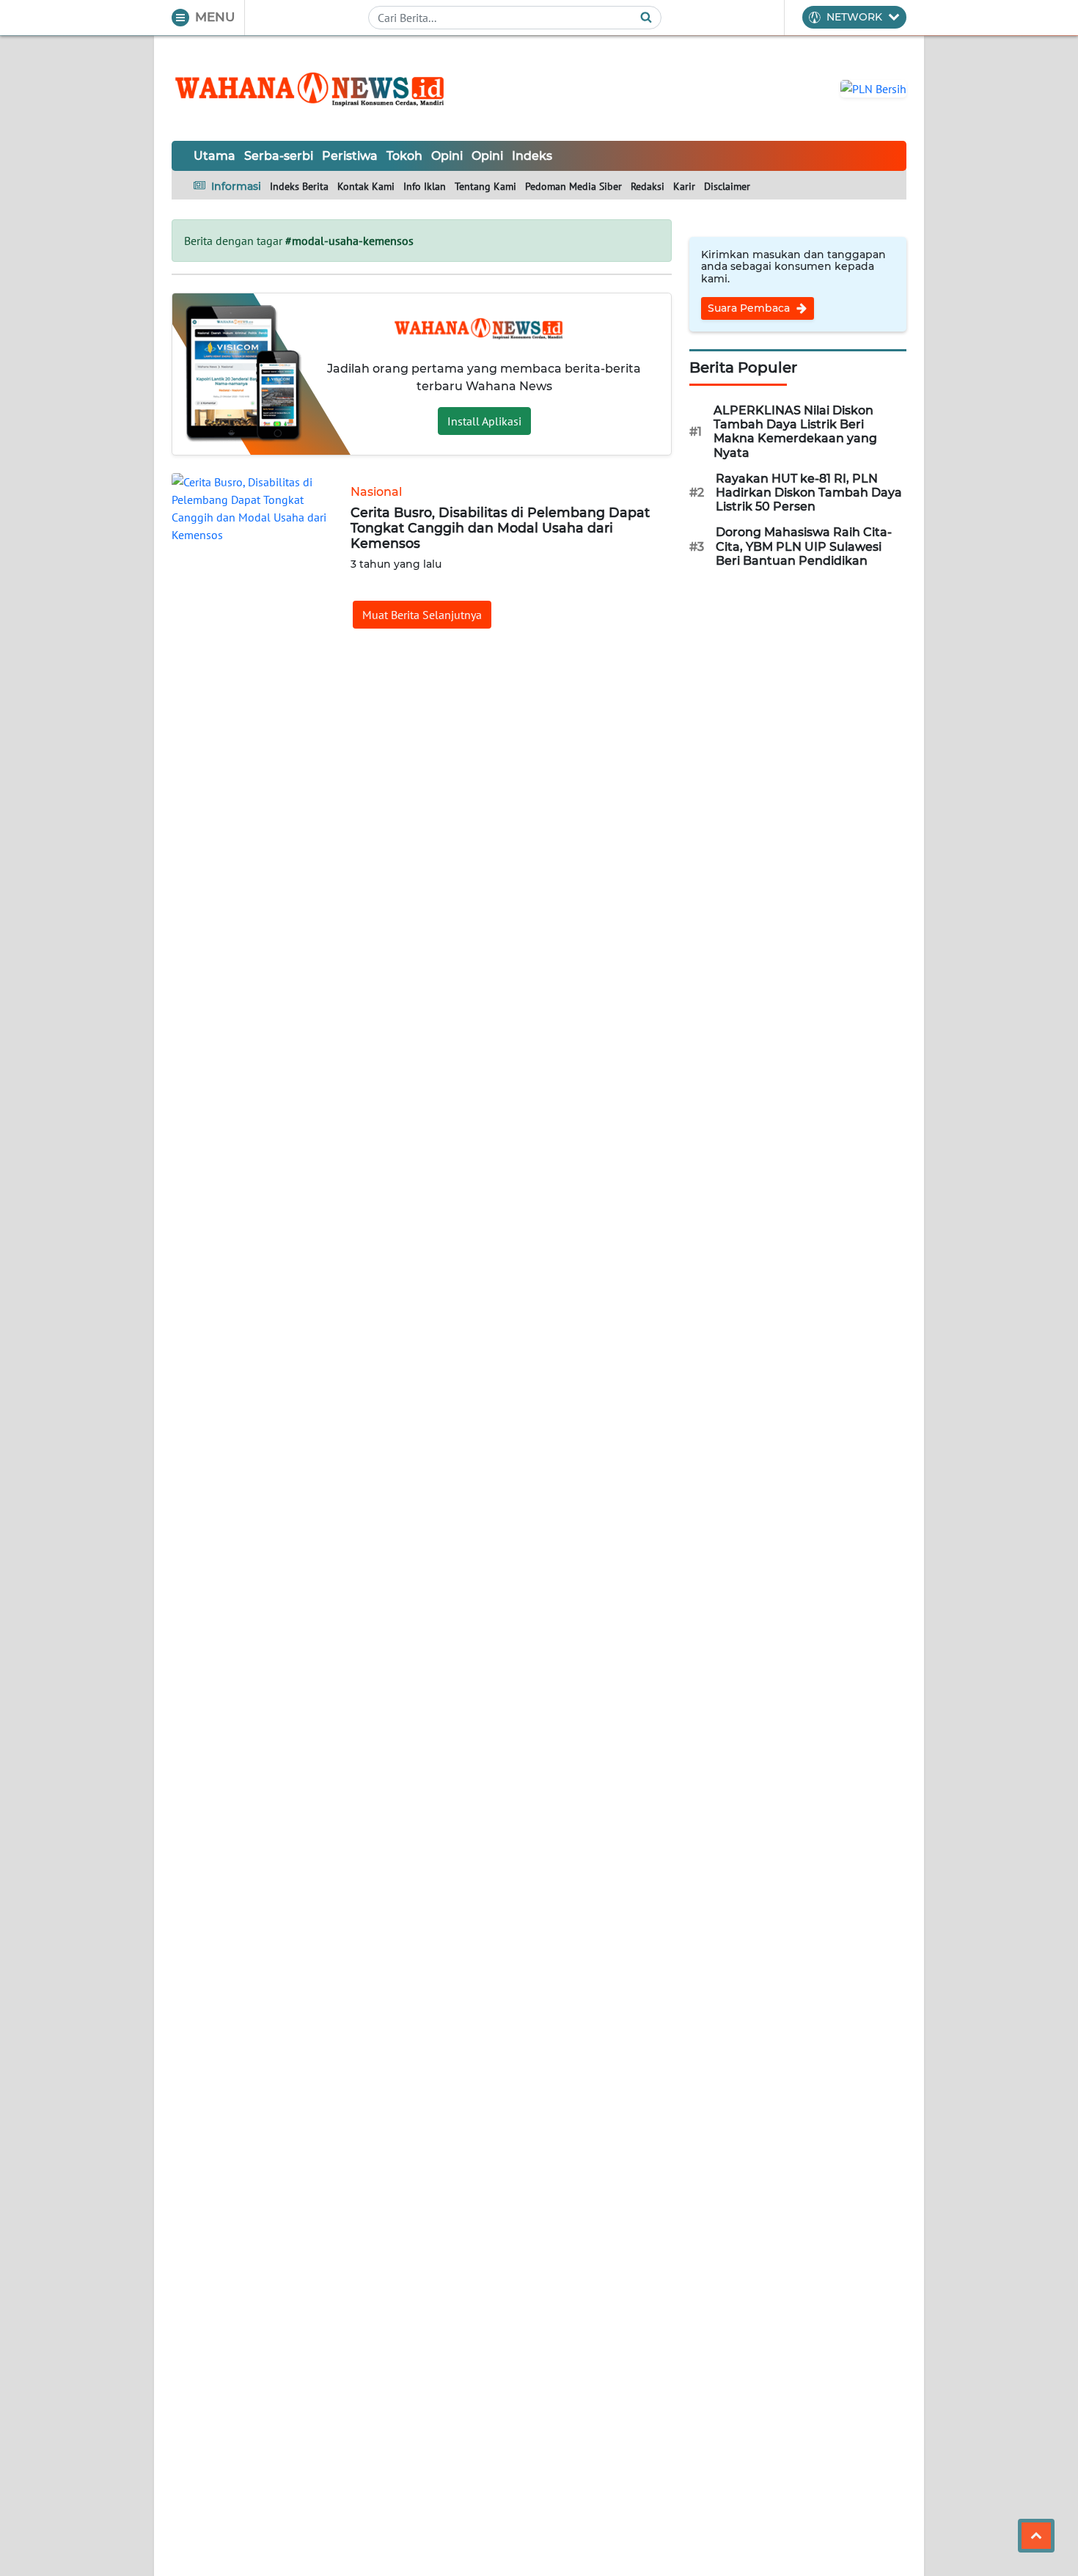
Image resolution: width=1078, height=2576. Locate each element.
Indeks (532, 156)
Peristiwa (350, 156)
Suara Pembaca (750, 308)
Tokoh (404, 156)
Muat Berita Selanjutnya (422, 615)
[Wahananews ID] (318, 88)
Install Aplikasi (484, 421)
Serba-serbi (279, 156)
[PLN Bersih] (873, 87)
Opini (447, 156)
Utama (214, 156)
